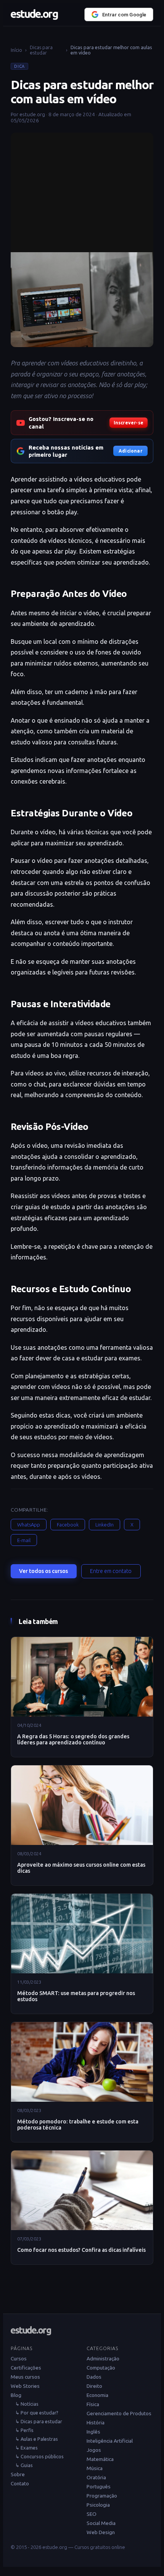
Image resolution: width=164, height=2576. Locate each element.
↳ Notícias (27, 2404)
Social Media (101, 2523)
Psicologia (98, 2505)
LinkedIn (105, 1525)
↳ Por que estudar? (37, 2413)
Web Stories (25, 2386)
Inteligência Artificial (110, 2441)
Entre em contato (111, 1571)
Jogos (94, 2450)
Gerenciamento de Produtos (119, 2413)
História (96, 2422)
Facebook (68, 1525)
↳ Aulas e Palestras (37, 2439)
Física (93, 2404)
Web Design (101, 2532)
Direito (94, 2386)
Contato (20, 2483)
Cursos (19, 2358)
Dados (94, 2377)
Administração (103, 2358)
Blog (16, 2395)
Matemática (100, 2459)
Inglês (93, 2432)
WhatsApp (29, 1525)
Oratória (96, 2477)
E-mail (24, 1540)
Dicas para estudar (41, 50)
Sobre (18, 2474)
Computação (101, 2368)
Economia (97, 2395)
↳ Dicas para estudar (39, 2421)
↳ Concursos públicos (39, 2456)
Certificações (26, 2368)
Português (99, 2486)
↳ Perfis (24, 2430)
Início (16, 50)
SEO (92, 2514)
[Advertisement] (82, 190)
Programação (102, 2496)
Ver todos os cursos (43, 1571)
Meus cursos (25, 2377)
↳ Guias (24, 2465)
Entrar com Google (124, 15)
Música (95, 2468)
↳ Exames (27, 2448)
